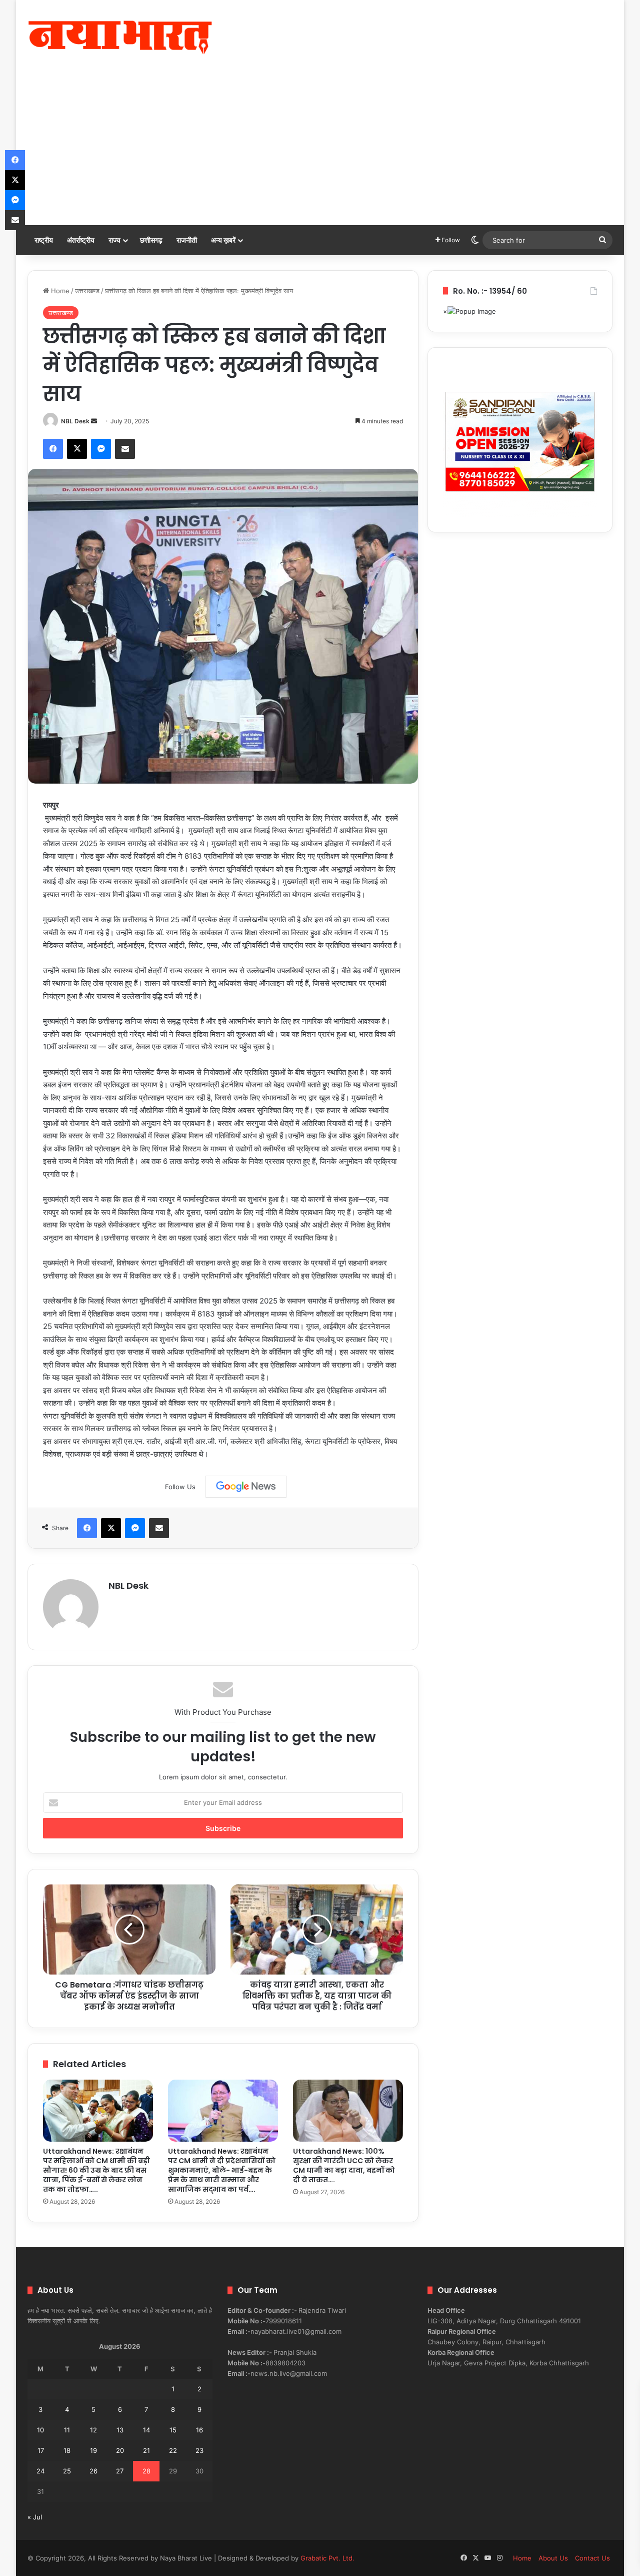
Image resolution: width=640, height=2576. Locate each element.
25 (67, 2471)
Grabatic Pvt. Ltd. (327, 2558)
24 (40, 2471)
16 (199, 2430)
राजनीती (187, 240)
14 (146, 2430)
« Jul (35, 2517)
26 (93, 2471)
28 (146, 2471)
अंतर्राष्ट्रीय (81, 240)
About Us (553, 2558)
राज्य (114, 240)
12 (93, 2430)
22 (173, 2450)
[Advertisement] (320, 150)
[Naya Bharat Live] (120, 38)
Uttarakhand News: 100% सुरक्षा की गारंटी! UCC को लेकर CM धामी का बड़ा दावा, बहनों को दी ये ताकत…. (344, 2165)
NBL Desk (75, 421)
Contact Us (592, 2558)
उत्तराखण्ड (87, 291)
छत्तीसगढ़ (151, 240)
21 (146, 2450)
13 (120, 2430)
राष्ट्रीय (44, 240)
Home (59, 291)
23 (199, 2450)
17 (41, 2450)
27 (120, 2471)
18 (67, 2450)
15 (173, 2430)
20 (120, 2450)
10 (40, 2430)
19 (93, 2450)
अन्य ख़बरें (223, 240)
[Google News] (246, 1487)
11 (67, 2430)
